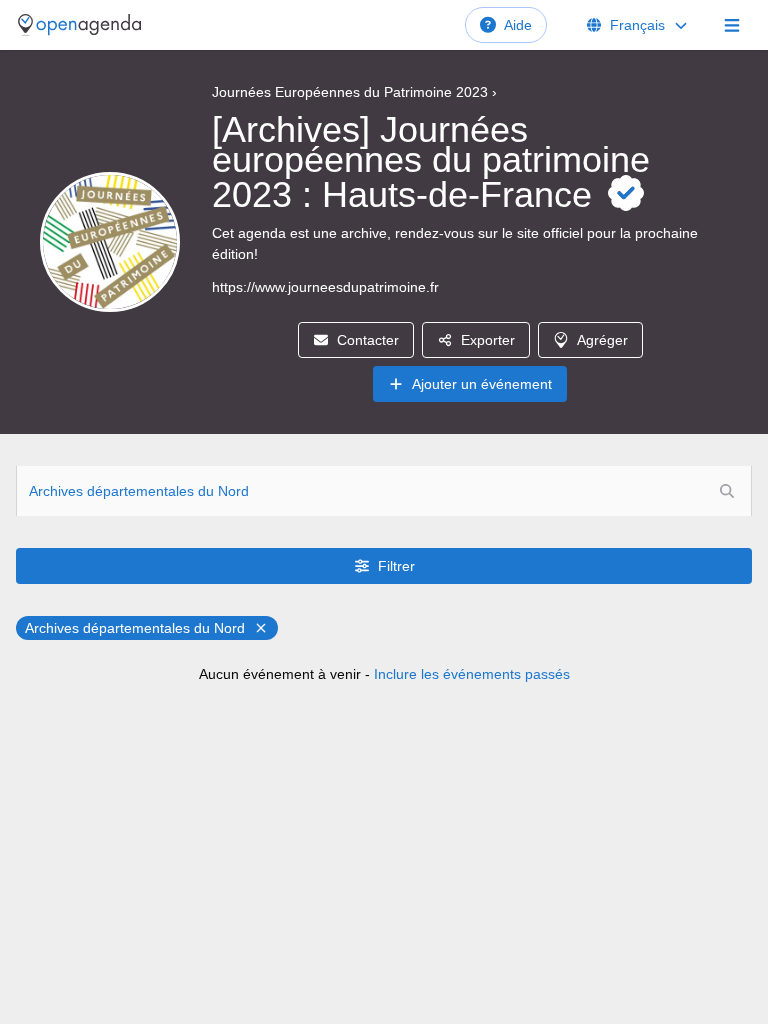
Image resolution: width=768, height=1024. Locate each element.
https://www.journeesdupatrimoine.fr (325, 287)
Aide (518, 25)
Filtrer (396, 566)
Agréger (602, 340)
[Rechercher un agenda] (727, 491)
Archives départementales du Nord (135, 628)
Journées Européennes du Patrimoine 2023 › (354, 92)
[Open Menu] (732, 25)
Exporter (488, 340)
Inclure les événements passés (472, 674)
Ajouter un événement (482, 384)
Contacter (368, 340)
